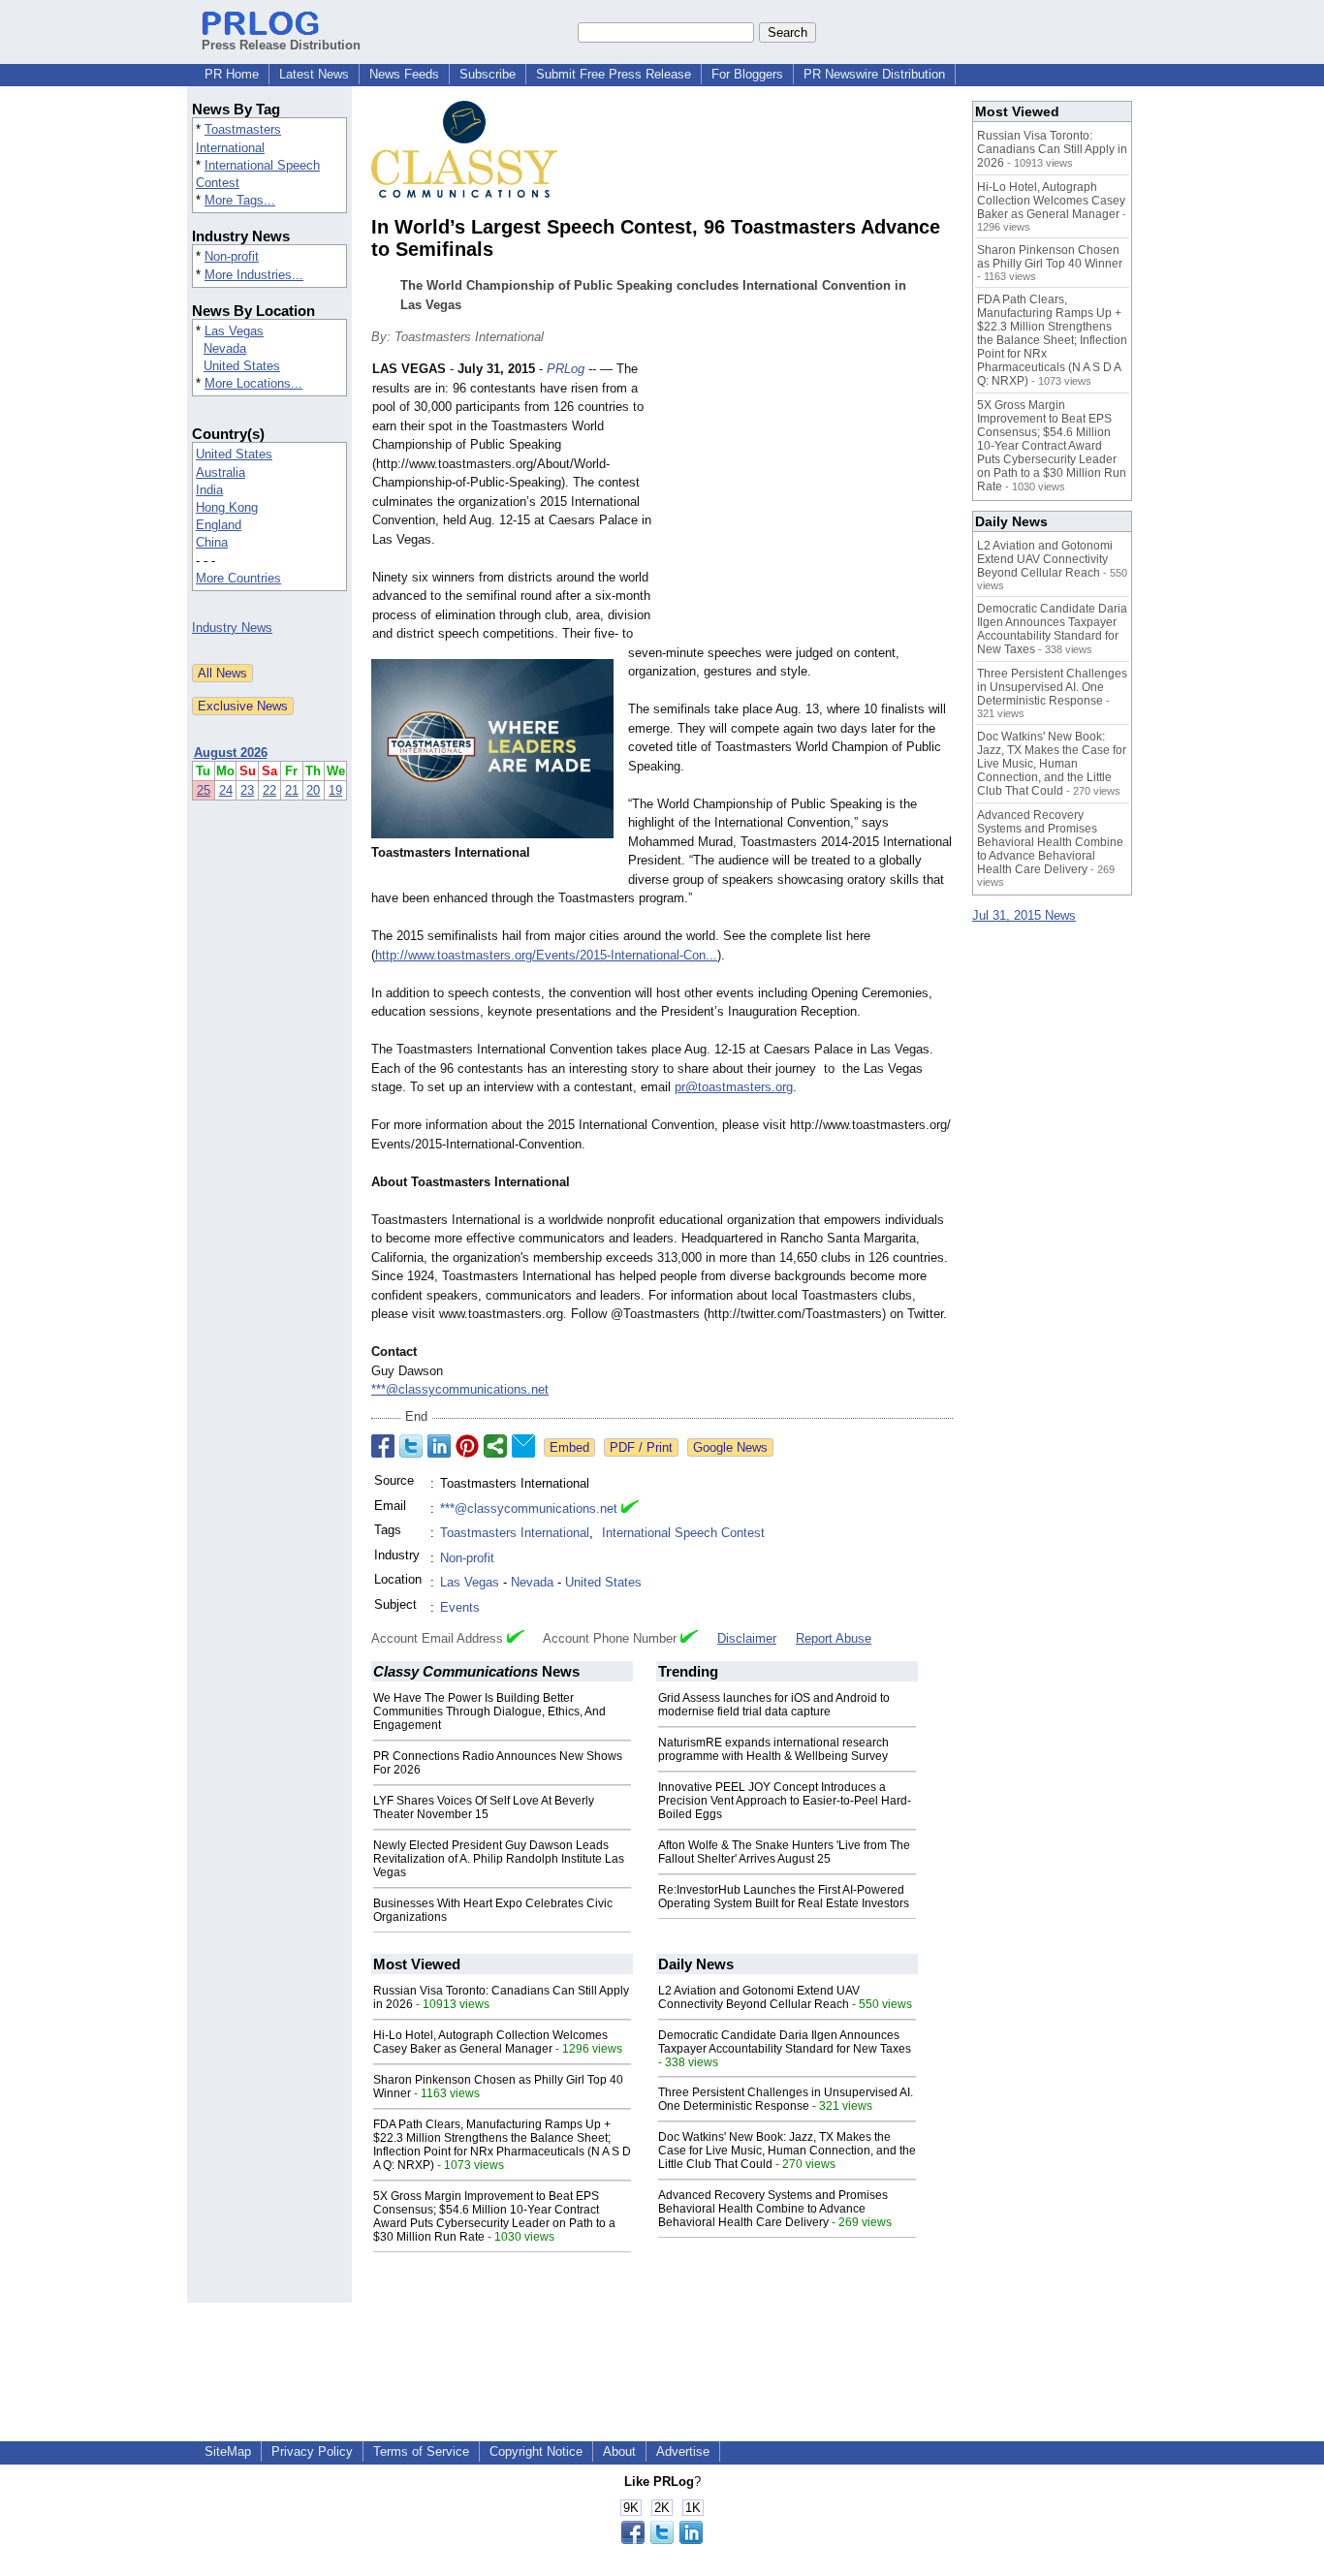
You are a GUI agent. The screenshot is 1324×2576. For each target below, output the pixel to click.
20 (313, 790)
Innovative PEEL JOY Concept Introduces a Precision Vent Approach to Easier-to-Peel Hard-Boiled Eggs (785, 1801)
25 (204, 790)
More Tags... (240, 200)
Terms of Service (421, 2451)
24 (226, 790)
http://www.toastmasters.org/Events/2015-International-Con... (546, 955)
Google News (730, 1447)
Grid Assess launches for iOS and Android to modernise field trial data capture (774, 1705)
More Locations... (253, 383)
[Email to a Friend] (523, 1446)
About (619, 2451)
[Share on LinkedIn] (439, 1446)
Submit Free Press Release (614, 74)
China (212, 542)
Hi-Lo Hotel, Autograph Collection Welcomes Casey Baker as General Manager (490, 2042)
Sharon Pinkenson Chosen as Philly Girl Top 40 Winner (1050, 257)
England (219, 525)
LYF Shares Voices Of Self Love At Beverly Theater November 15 (484, 1807)
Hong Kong (227, 507)
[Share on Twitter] (411, 1446)
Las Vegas (234, 331)
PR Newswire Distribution (874, 74)
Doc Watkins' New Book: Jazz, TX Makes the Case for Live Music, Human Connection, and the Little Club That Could (787, 2151)
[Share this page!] (662, 2540)
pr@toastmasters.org (734, 1087)
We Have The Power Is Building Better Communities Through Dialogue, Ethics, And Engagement (489, 1712)
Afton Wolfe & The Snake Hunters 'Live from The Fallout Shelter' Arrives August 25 (784, 1852)
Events (460, 1607)
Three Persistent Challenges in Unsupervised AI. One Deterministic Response (786, 2099)
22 (269, 790)
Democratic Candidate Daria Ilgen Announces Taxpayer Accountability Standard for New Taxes (785, 2042)
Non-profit (232, 256)
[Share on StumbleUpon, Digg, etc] (495, 1446)
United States (242, 366)
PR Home (232, 74)
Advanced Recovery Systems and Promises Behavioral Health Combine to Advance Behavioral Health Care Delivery (773, 2209)
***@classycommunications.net (460, 1389)
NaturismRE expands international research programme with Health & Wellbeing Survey (773, 1749)
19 (335, 790)
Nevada (225, 348)
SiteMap (228, 2451)
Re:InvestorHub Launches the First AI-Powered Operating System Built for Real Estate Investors (784, 1897)
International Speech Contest (683, 1533)
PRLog (566, 369)
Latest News (314, 74)
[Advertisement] (807, 502)
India (209, 490)
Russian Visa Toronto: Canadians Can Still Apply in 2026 (1052, 149)
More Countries (238, 578)
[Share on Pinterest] (467, 1446)
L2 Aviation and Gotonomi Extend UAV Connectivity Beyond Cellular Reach (759, 1997)
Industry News (232, 628)
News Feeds (404, 74)
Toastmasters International (515, 1533)
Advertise (683, 2451)
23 (247, 790)
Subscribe (488, 74)
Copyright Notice (536, 2451)
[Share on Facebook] (383, 1446)
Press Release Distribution (281, 45)
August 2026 (231, 753)
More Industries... (254, 275)
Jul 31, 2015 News (1024, 915)
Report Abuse (834, 1638)
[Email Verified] (630, 1509)
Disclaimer (747, 1638)
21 (292, 790)
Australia (221, 472)
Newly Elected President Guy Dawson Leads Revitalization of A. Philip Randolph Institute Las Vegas (499, 1859)
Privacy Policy (312, 2451)
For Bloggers (747, 74)
